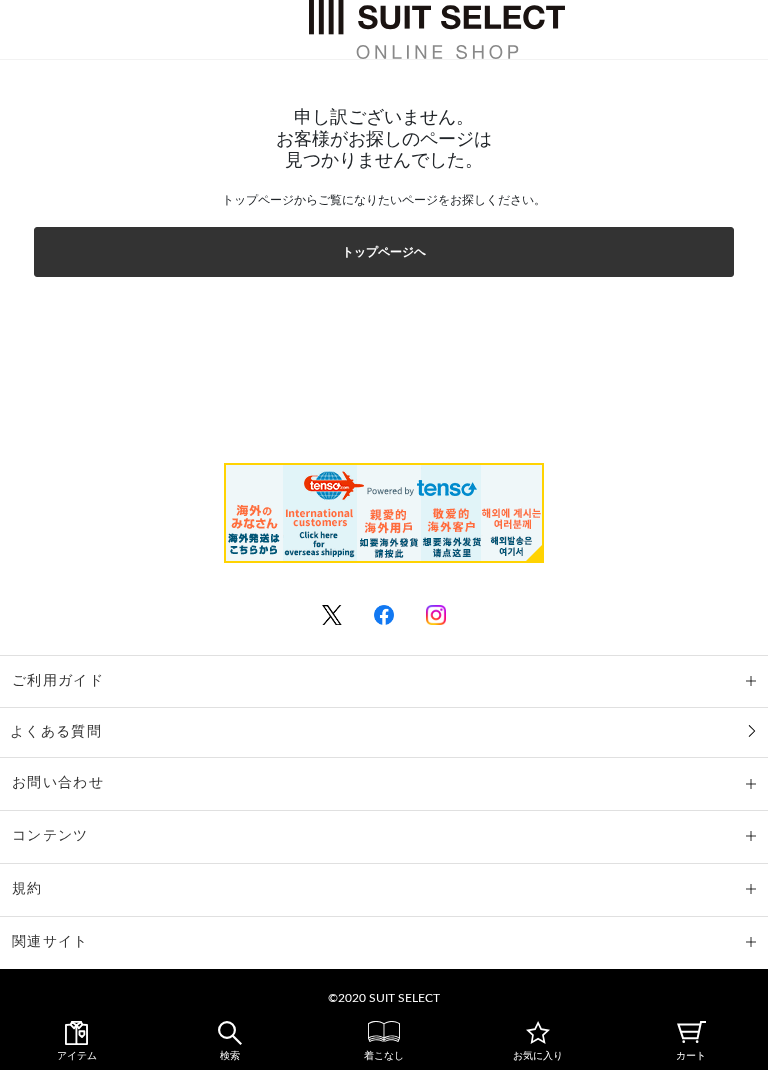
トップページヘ (384, 252)
